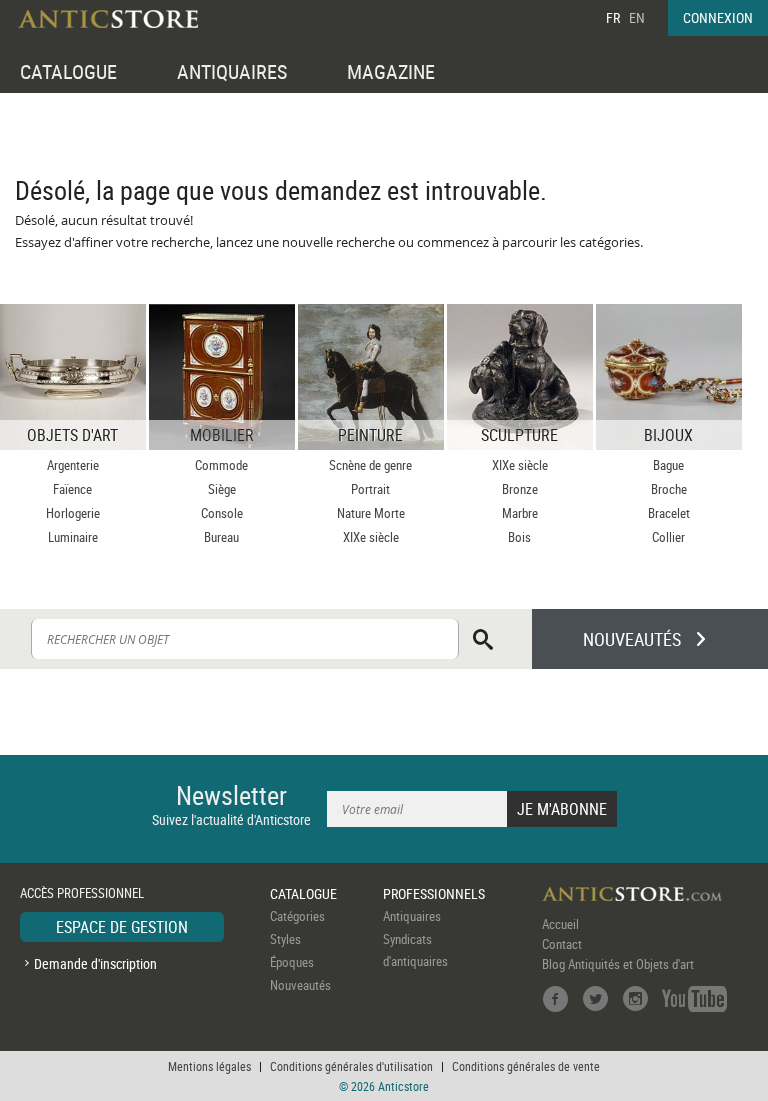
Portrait (370, 489)
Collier (668, 537)
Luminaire (73, 537)
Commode (221, 465)
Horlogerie (73, 513)
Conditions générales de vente (526, 1066)
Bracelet (669, 513)
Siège (222, 489)
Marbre (520, 513)
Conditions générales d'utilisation (351, 1066)
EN (637, 17)
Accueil (560, 924)
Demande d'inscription (95, 963)
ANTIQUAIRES (232, 71)
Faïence (72, 489)
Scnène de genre (370, 465)
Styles (285, 939)
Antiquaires (412, 916)
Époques (292, 962)
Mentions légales (209, 1066)
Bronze (520, 489)
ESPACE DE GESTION (122, 927)
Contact (562, 944)
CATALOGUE (68, 71)
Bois (519, 537)
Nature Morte (371, 513)
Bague (668, 465)
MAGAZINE (391, 71)
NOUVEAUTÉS (632, 639)
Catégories (297, 916)
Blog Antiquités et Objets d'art (618, 964)
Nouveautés (300, 985)
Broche (669, 489)
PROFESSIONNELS (434, 893)
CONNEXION (718, 17)
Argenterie (73, 465)
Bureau (221, 537)
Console (222, 513)
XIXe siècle (371, 537)
